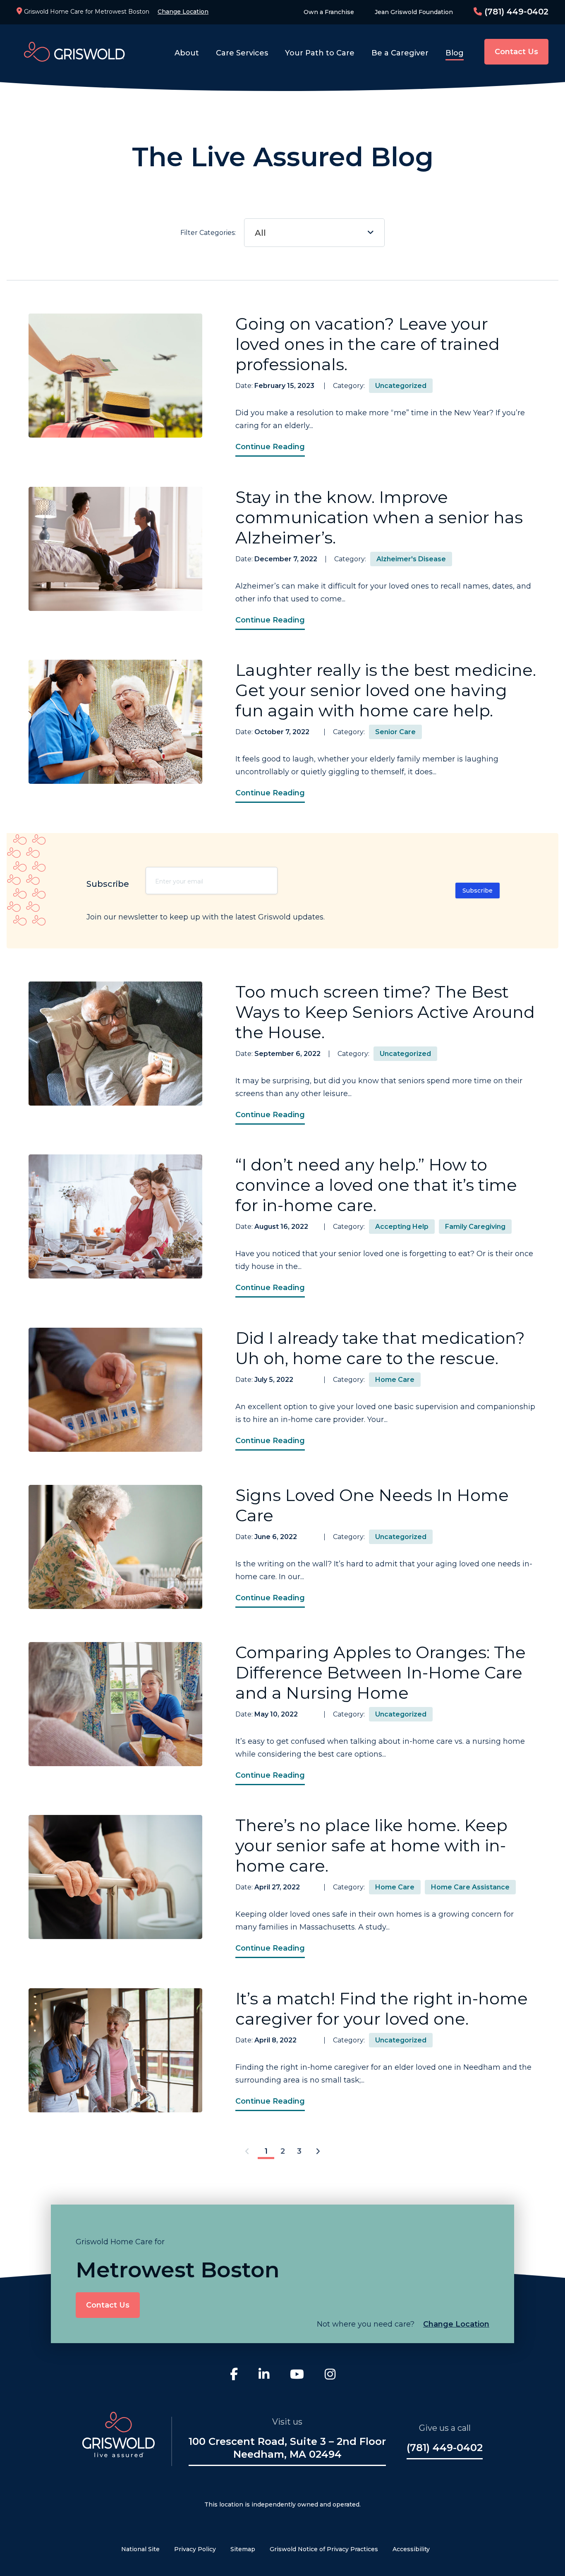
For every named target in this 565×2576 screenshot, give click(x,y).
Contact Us (516, 52)
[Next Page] (318, 2152)
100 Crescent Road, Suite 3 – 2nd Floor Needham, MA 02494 (287, 2448)
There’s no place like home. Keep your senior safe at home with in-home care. (371, 1845)
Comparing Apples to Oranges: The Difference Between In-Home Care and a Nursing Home (381, 1672)
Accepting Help (402, 1227)
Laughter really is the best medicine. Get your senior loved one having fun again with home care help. (386, 690)
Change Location (183, 12)
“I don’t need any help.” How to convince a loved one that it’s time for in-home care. (376, 1185)
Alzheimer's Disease (411, 559)
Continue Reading (270, 447)
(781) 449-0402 (515, 12)
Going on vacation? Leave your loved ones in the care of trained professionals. (367, 344)
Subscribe (478, 891)
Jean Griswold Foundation (414, 12)
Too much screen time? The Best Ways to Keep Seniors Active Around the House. (385, 1012)
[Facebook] (234, 2375)
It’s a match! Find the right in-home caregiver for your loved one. (382, 2009)
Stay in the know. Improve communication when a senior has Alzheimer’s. (379, 517)
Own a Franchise (329, 12)
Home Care (395, 1380)
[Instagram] (330, 2375)
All (260, 233)
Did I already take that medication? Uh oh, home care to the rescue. (380, 1348)
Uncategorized (401, 386)
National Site (140, 2549)
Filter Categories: (223, 233)
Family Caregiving (475, 1227)
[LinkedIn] (264, 2375)
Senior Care (395, 732)
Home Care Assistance (470, 1887)
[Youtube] (297, 2375)
